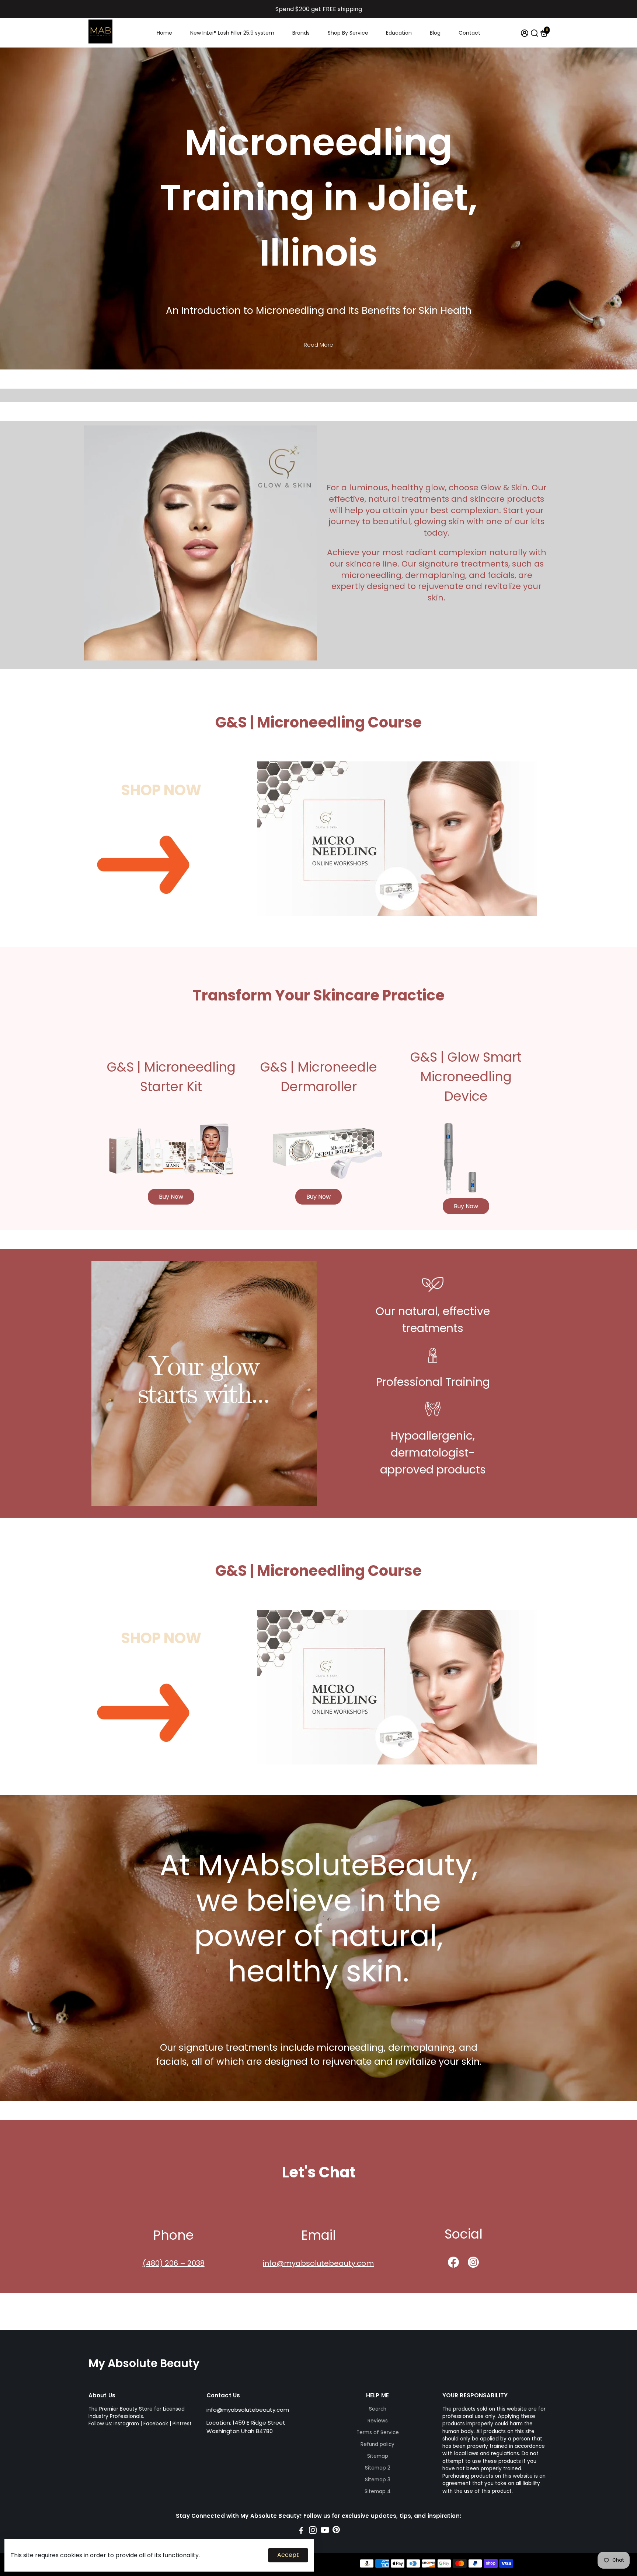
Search (378, 2409)
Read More (318, 345)
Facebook (156, 2424)
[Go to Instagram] (313, 2531)
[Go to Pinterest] (336, 2531)
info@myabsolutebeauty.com (318, 2263)
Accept (288, 2555)
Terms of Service (378, 2433)
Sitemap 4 (378, 2491)
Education (399, 33)
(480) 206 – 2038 (174, 2263)
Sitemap (378, 2456)
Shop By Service (348, 33)
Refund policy (377, 2444)
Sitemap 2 (378, 2468)
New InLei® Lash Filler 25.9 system (232, 33)
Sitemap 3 (378, 2480)
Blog (435, 33)
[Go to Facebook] (301, 2531)
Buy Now (171, 1197)
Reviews (378, 2421)
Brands (301, 33)
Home (164, 33)
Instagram (126, 2424)
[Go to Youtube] (325, 2531)
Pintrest (182, 2424)
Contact (469, 33)
